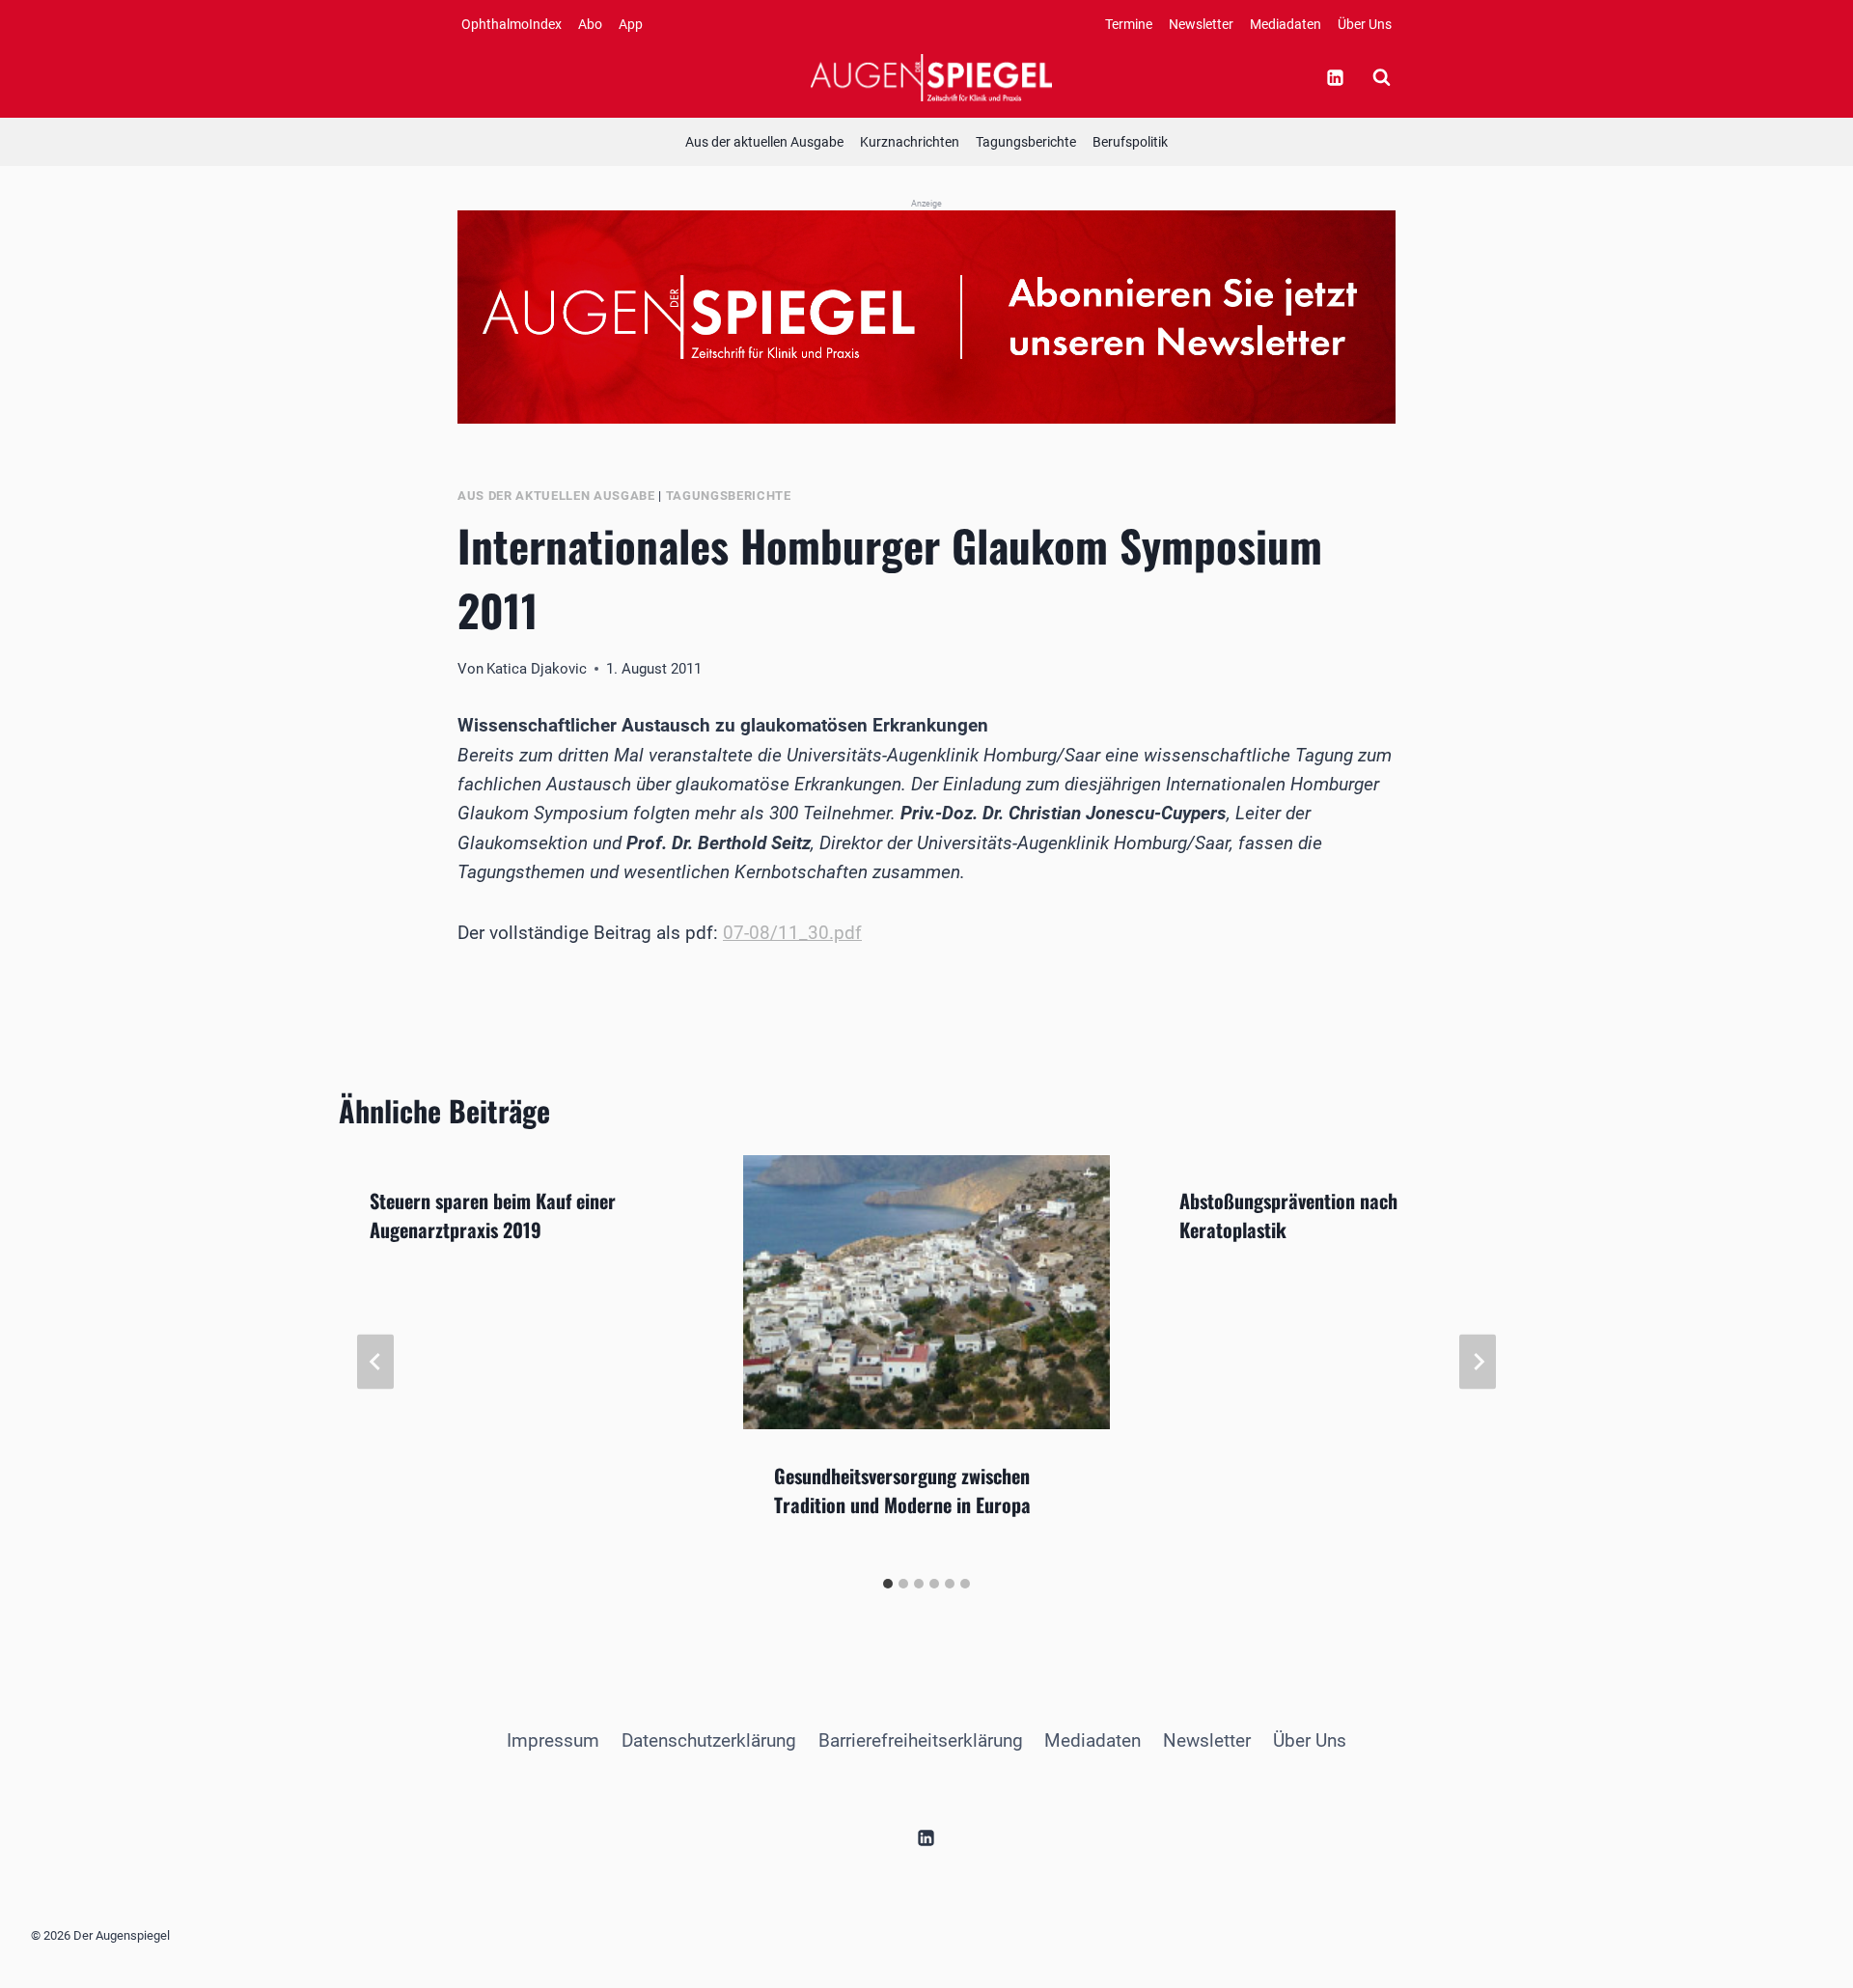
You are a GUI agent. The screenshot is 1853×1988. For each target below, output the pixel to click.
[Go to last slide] (375, 1361)
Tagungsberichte (1026, 142)
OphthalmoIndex (512, 24)
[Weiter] (1478, 1361)
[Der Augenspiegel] (931, 77)
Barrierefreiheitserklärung (921, 1740)
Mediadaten (1286, 24)
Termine (1129, 24)
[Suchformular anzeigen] (1381, 77)
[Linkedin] (1335, 77)
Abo (590, 24)
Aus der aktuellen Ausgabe (764, 142)
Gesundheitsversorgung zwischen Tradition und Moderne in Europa (902, 1489)
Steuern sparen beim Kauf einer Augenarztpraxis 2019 (493, 1215)
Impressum (553, 1740)
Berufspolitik (1130, 142)
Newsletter (1201, 24)
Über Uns (1365, 24)
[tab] (888, 1584)
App (631, 24)
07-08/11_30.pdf (792, 933)
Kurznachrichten (910, 142)
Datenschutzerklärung (709, 1740)
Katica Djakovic (537, 669)
